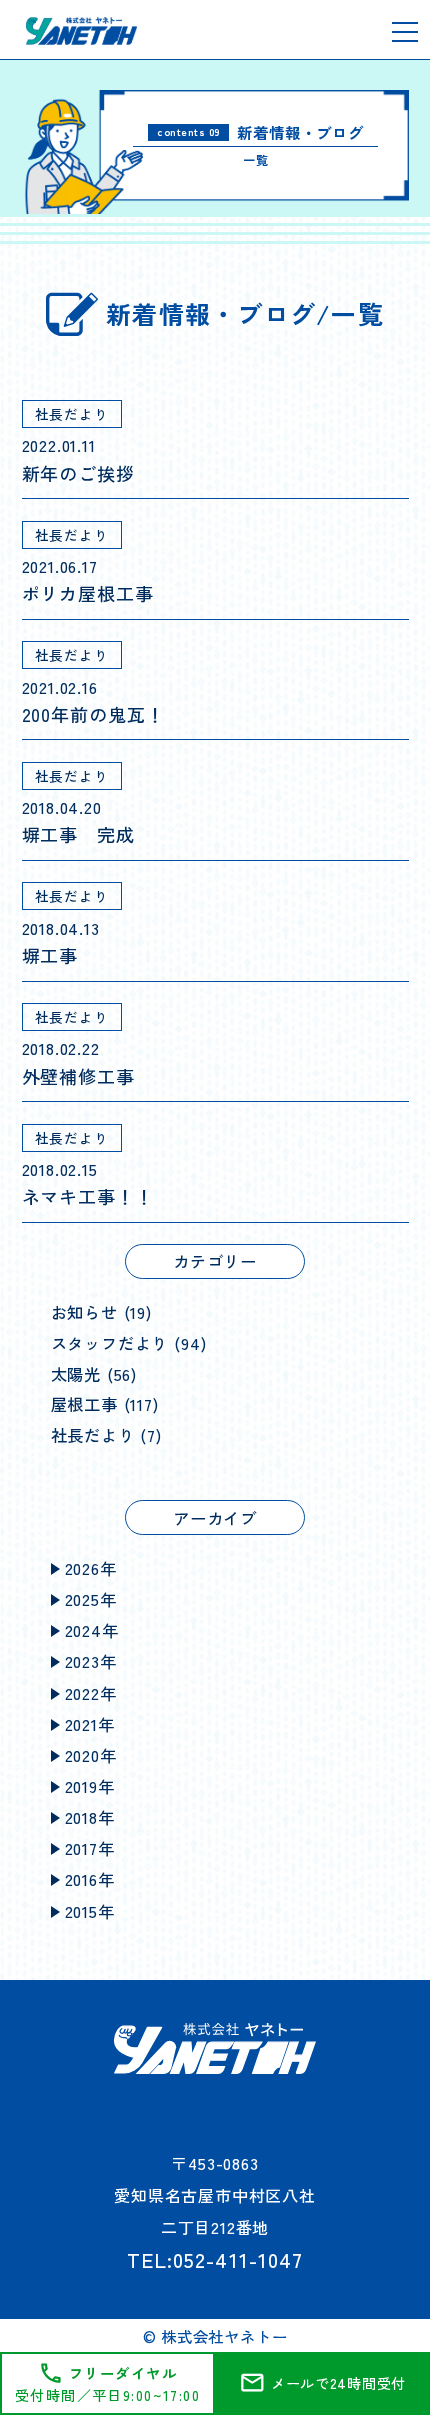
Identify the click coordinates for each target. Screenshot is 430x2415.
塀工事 (50, 955)
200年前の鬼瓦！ (93, 714)
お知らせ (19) (102, 1312)
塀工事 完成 (78, 834)
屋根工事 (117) (105, 1404)
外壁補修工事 (78, 1076)
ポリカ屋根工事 (88, 593)
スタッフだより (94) (129, 1343)
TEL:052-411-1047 (215, 2259)
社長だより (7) (107, 1435)
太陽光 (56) (95, 1374)
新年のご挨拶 (78, 473)
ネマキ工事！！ (88, 1196)
